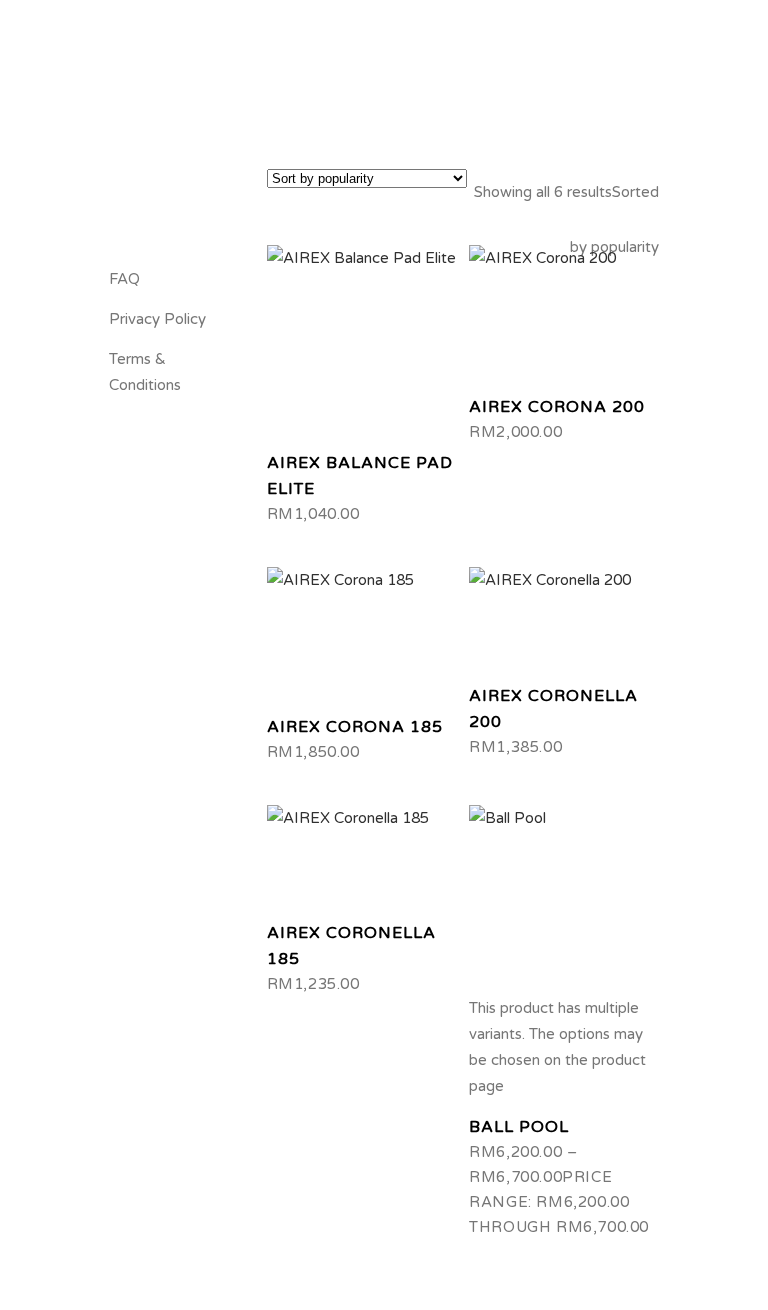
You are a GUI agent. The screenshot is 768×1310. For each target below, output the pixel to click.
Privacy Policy (157, 319)
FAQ (124, 279)
